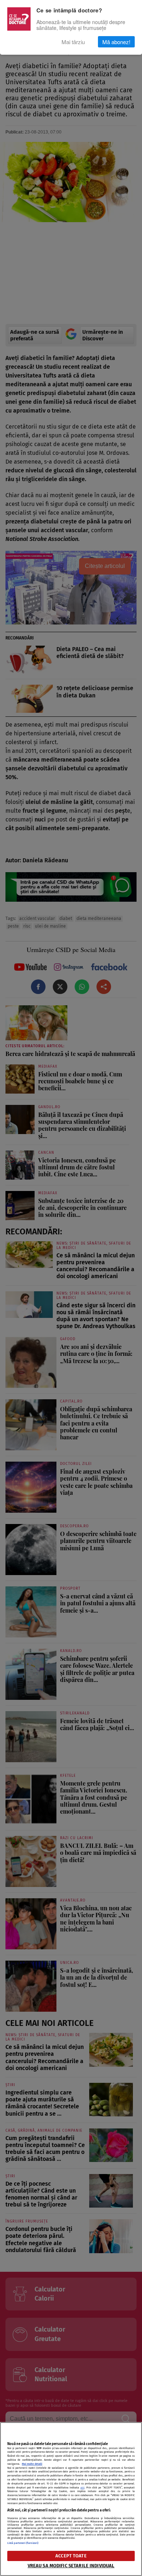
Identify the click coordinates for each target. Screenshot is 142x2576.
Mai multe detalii (32, 2464)
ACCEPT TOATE (71, 2556)
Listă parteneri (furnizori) (23, 2543)
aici (82, 2488)
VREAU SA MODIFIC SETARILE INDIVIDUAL (71, 2566)
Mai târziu (73, 42)
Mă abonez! (116, 42)
